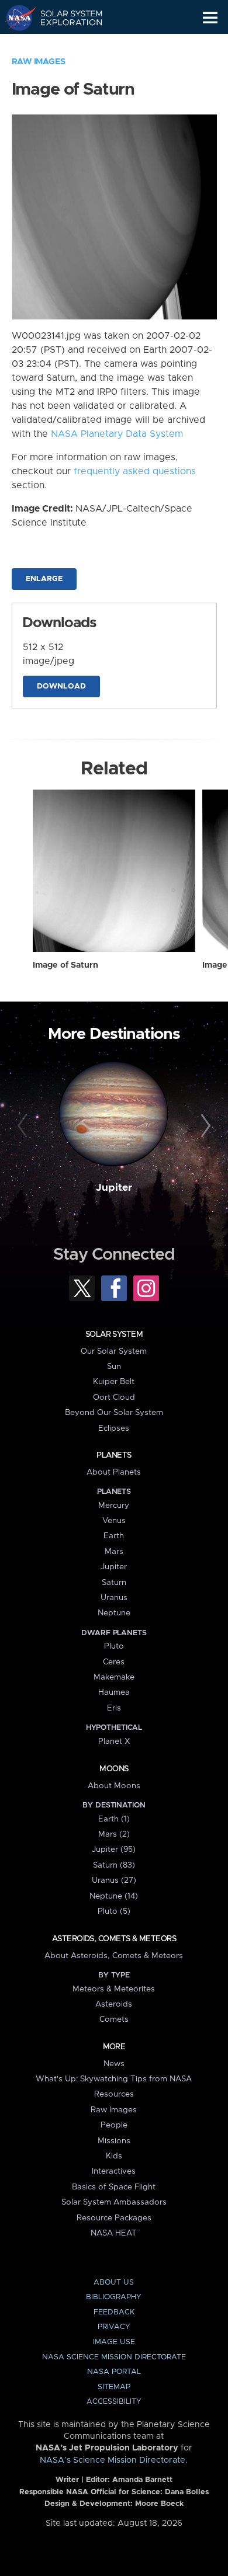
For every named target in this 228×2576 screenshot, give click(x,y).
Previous (24, 1126)
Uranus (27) (114, 1880)
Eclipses (114, 1428)
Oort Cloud (114, 1397)
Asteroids (114, 2004)
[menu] (210, 18)
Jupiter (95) (114, 1850)
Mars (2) (114, 1834)
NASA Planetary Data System (117, 434)
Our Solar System (114, 1351)
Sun (114, 1367)
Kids (114, 2156)
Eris (114, 1708)
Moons (114, 1769)
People (114, 2125)
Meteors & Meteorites (114, 1989)
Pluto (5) (114, 1911)
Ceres (114, 1662)
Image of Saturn (65, 965)
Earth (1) (114, 1819)
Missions (114, 2141)
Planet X (114, 1741)
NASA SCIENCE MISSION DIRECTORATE (114, 2357)
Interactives (114, 2171)
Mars (114, 1552)
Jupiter (114, 1188)
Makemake (114, 1677)
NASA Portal (114, 2372)
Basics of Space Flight (114, 2187)
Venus (114, 1521)
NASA (15, 18)
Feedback (114, 2312)
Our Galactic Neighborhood (65, 44)
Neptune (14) (114, 1896)
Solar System (114, 1334)
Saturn (114, 1583)
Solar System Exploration (65, 18)
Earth (114, 1536)
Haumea (114, 1692)
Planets (114, 1455)
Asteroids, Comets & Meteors (114, 1939)
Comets (114, 2019)
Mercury (114, 1506)
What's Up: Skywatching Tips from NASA (114, 2079)
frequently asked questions (135, 471)
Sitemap (114, 2387)
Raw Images (39, 62)
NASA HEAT (114, 2233)
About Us (114, 2283)
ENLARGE (44, 579)
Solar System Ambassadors (114, 2202)
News (114, 2064)
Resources (114, 2094)
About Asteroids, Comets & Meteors (114, 1956)
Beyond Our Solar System (114, 1413)
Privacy (114, 2327)
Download (61, 686)
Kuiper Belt (114, 1382)
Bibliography (114, 2297)
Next (204, 1126)
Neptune (114, 1613)
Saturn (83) (114, 1865)
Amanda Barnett (142, 2480)
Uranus (114, 1598)
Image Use (114, 2342)
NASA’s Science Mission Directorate (113, 2460)
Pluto (114, 1646)
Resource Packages (114, 2218)
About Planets (114, 1472)
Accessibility (114, 2402)
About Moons (114, 1786)
